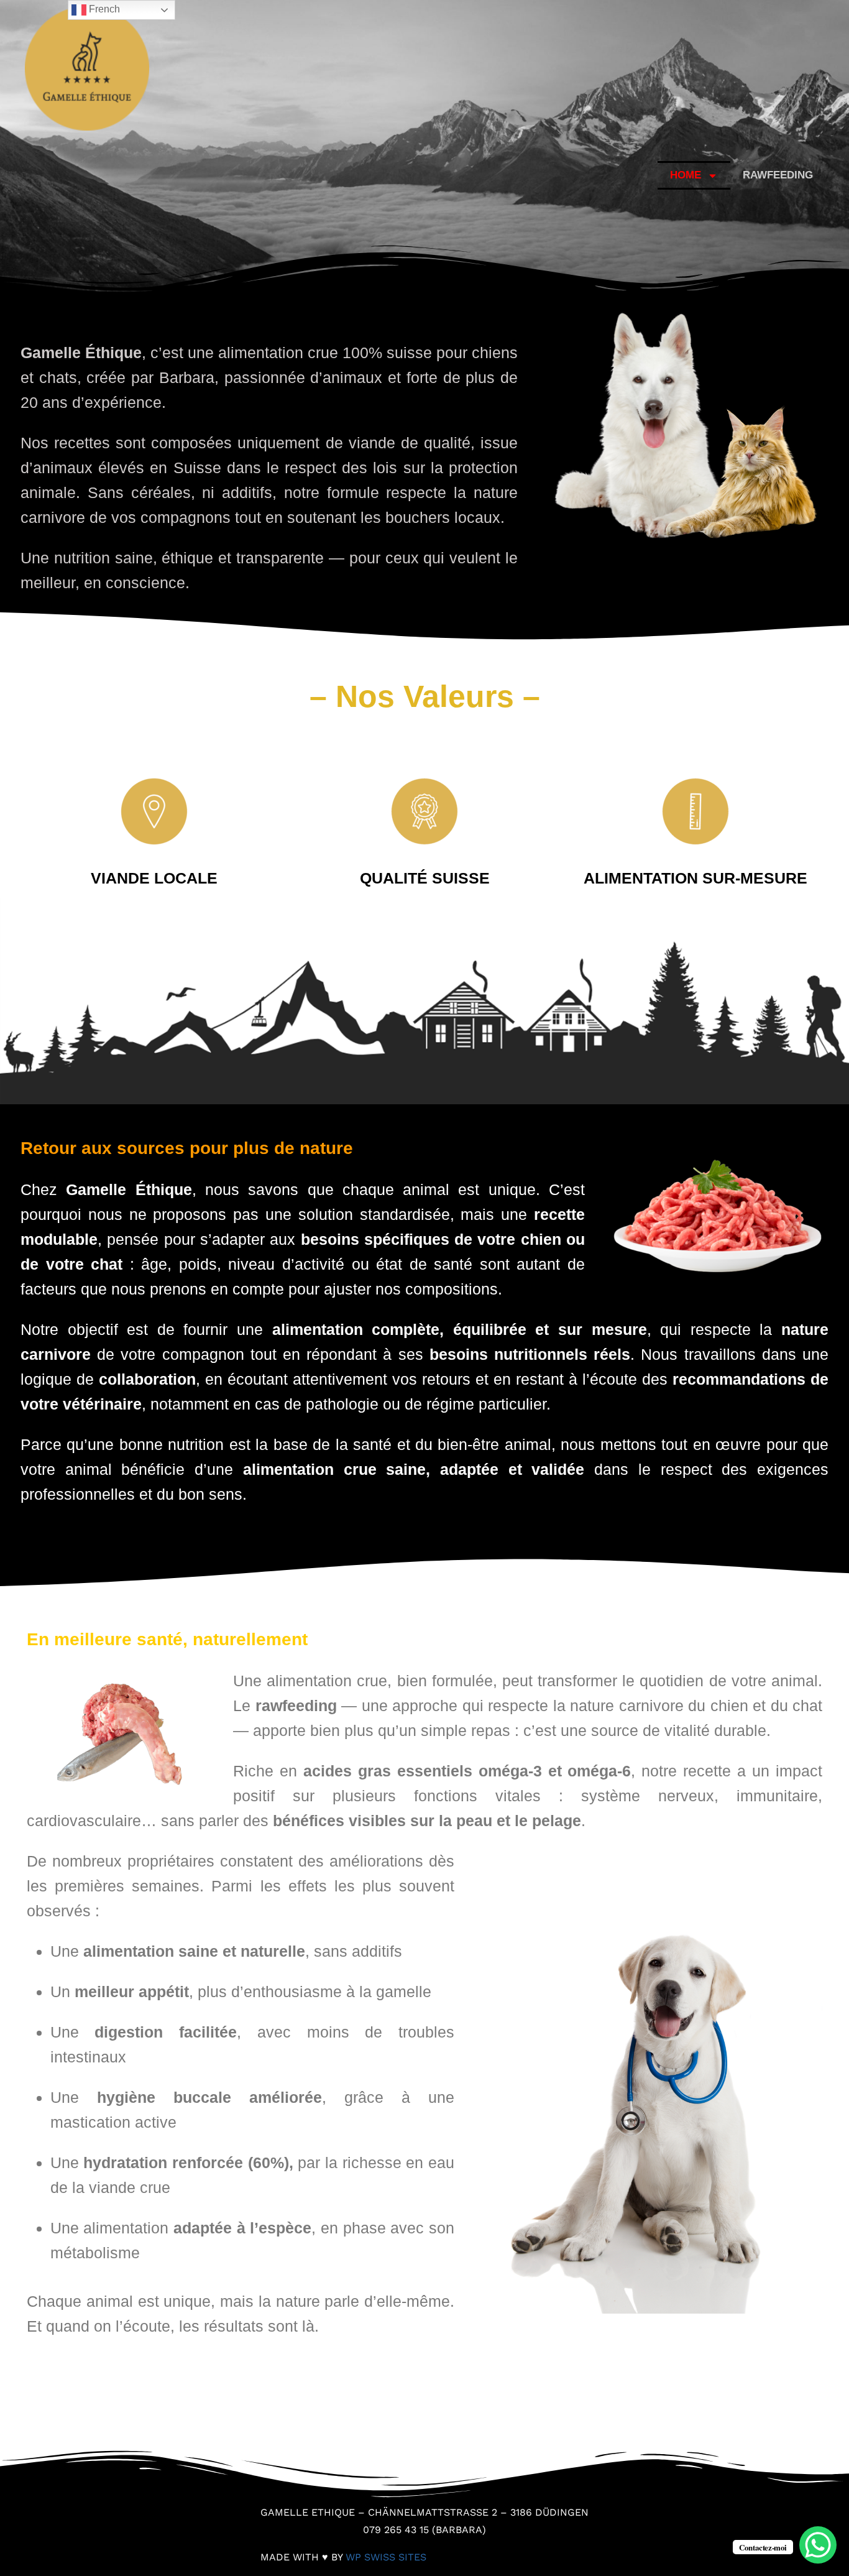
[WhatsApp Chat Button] (818, 2545)
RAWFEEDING (778, 175)
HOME (686, 175)
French (103, 9)
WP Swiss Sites (386, 2557)
